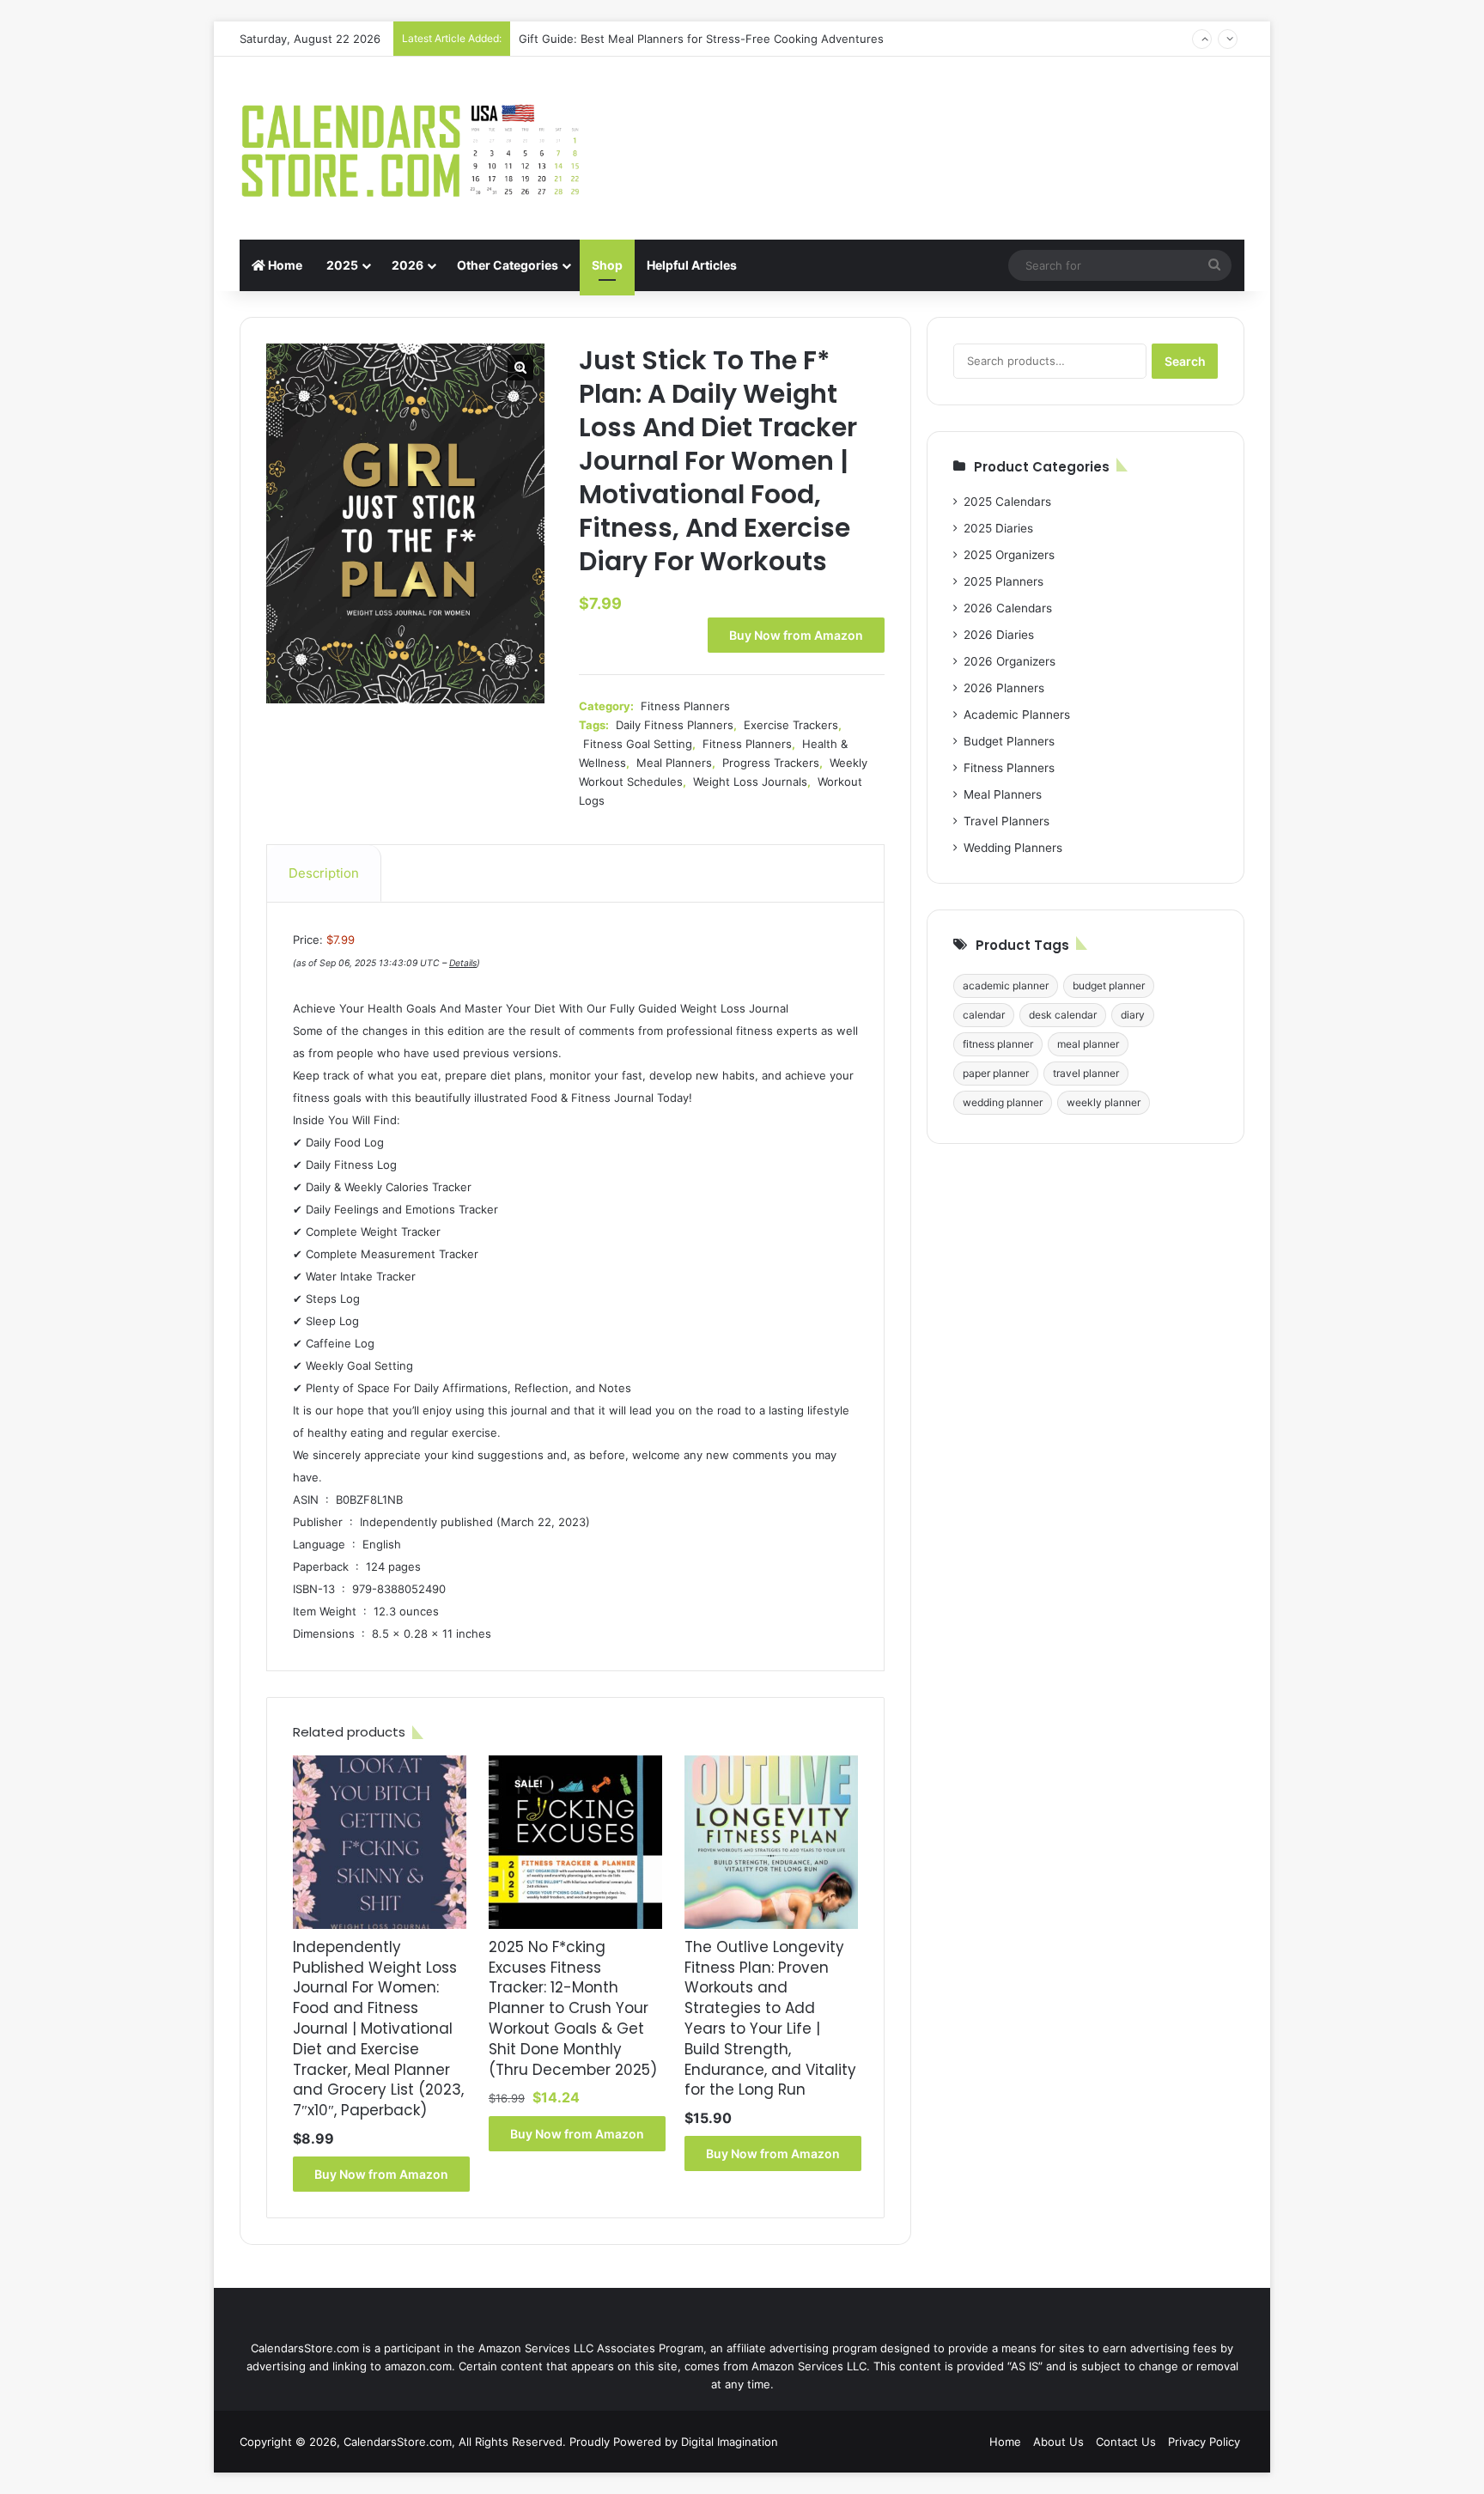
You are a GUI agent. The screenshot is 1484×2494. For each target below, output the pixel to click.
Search (1185, 361)
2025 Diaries (998, 528)
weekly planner (1104, 1102)
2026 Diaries (999, 635)
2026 (407, 265)
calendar (984, 1015)
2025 (342, 265)
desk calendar (1063, 1015)
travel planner (1086, 1073)
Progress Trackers (771, 763)
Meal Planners (674, 763)
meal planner (1088, 1044)
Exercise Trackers (791, 725)
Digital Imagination (730, 2442)
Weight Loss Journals (750, 782)
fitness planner (998, 1044)
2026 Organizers (1010, 661)
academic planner (1006, 985)
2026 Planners (1004, 688)
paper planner (996, 1073)
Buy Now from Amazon (796, 635)
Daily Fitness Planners (675, 725)
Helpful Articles (692, 265)
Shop (607, 265)
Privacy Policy (1204, 2442)
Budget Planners (1009, 741)
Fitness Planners (685, 706)
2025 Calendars (1007, 502)
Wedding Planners (1013, 848)
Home (284, 265)
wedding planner (1003, 1102)
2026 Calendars (1008, 608)
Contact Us (1126, 2442)
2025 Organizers (1009, 555)
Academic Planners (1017, 715)
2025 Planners (1004, 581)
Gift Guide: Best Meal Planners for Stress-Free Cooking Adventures (701, 39)
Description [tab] (324, 873)
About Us (1058, 2442)
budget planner (1109, 985)
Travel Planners (1007, 821)
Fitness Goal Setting (638, 744)
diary (1133, 1015)
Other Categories (508, 265)
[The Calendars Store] (411, 148)
